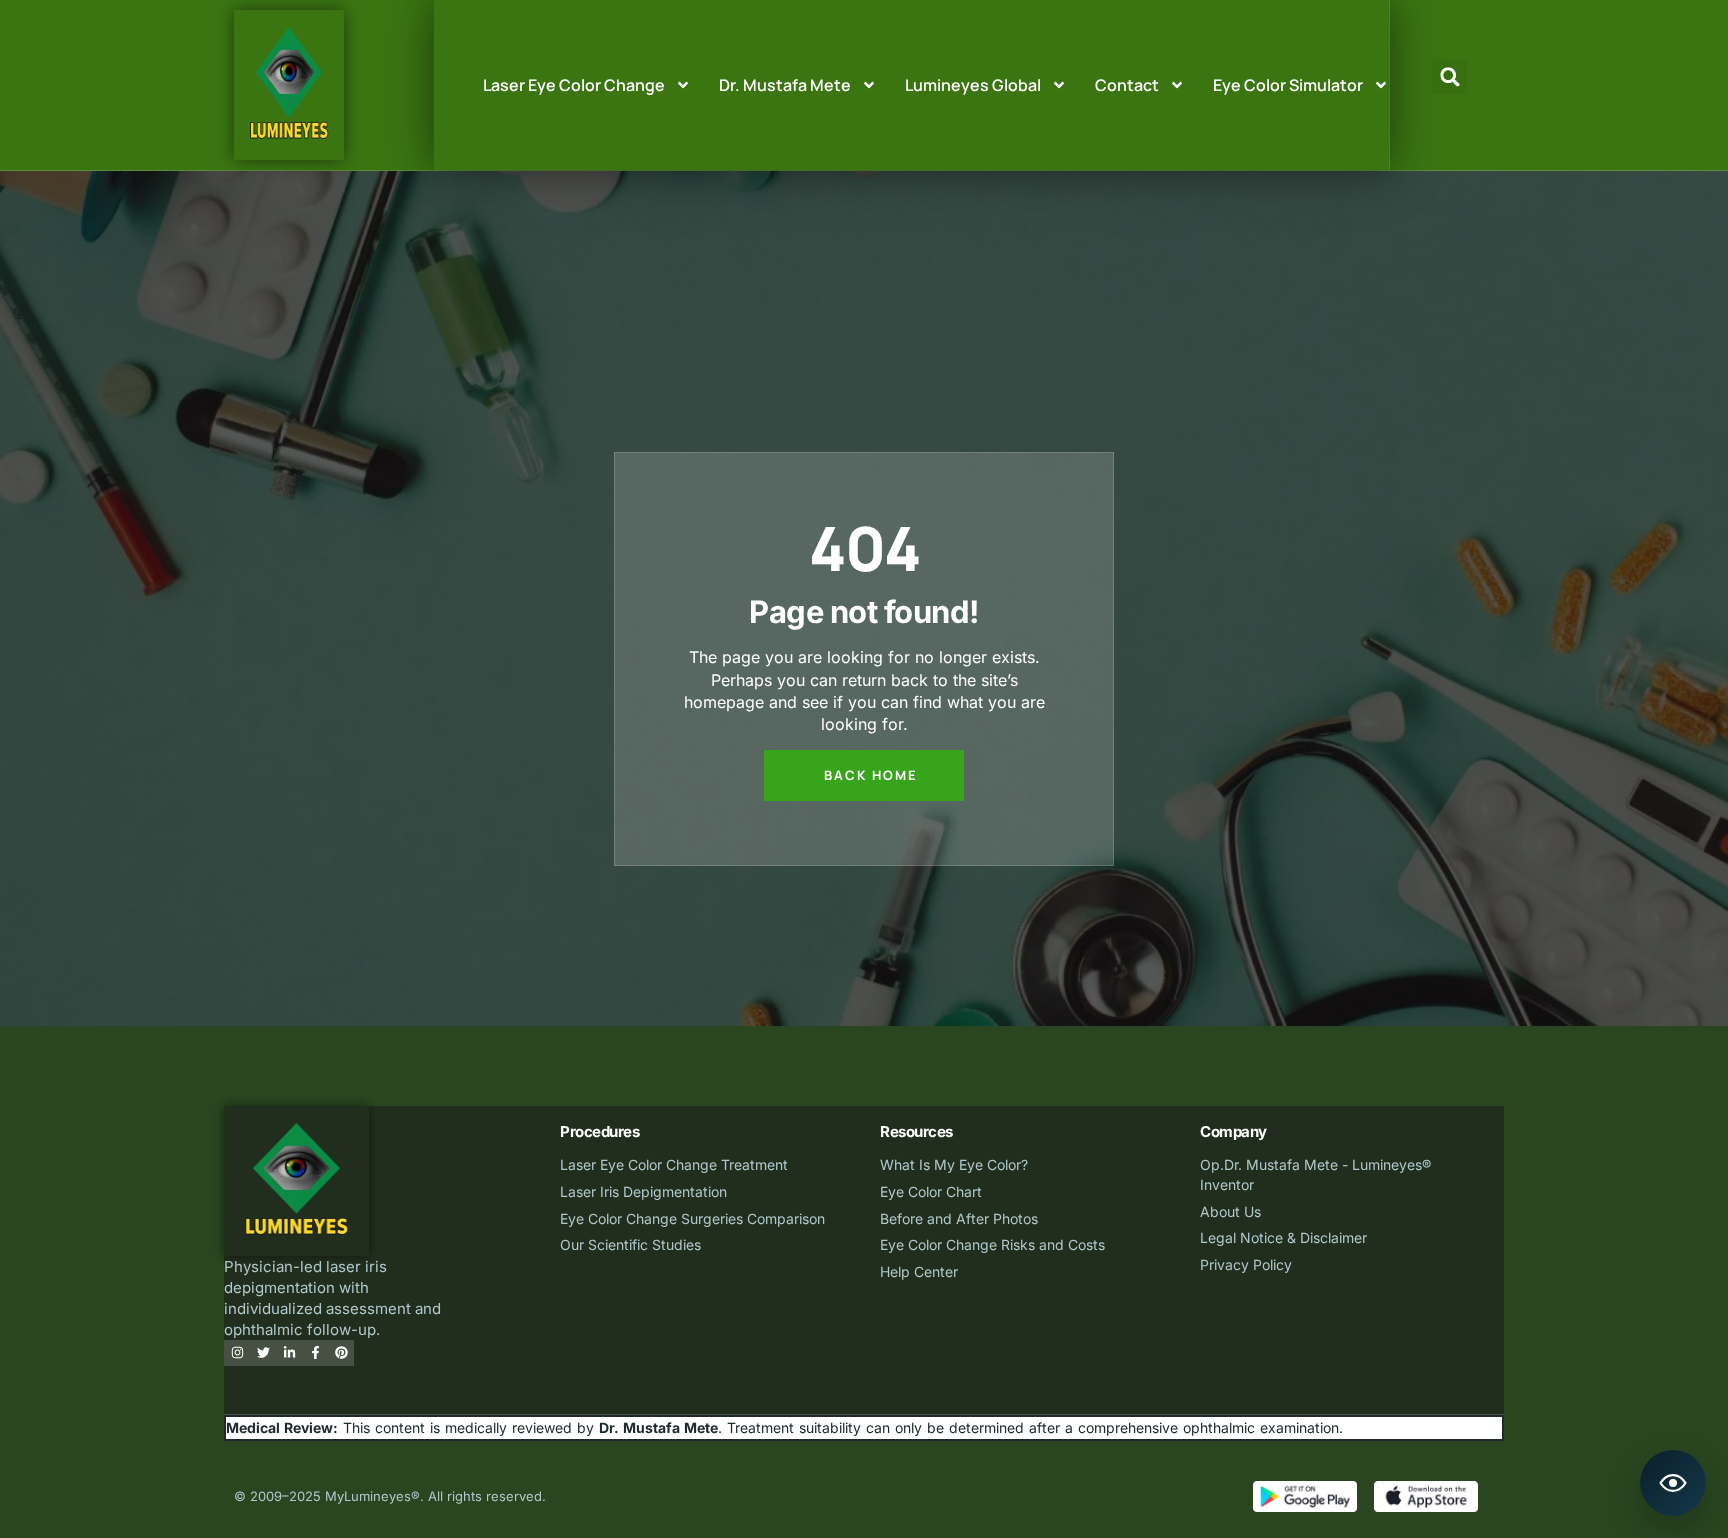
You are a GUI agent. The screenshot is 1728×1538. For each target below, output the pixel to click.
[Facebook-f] (315, 1353)
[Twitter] (263, 1353)
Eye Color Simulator (1288, 85)
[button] (1450, 77)
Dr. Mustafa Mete (785, 85)
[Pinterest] (341, 1353)
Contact (1127, 85)
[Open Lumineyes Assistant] (1673, 1483)
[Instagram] (237, 1353)
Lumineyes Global (973, 85)
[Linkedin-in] (289, 1353)
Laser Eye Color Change (574, 85)
